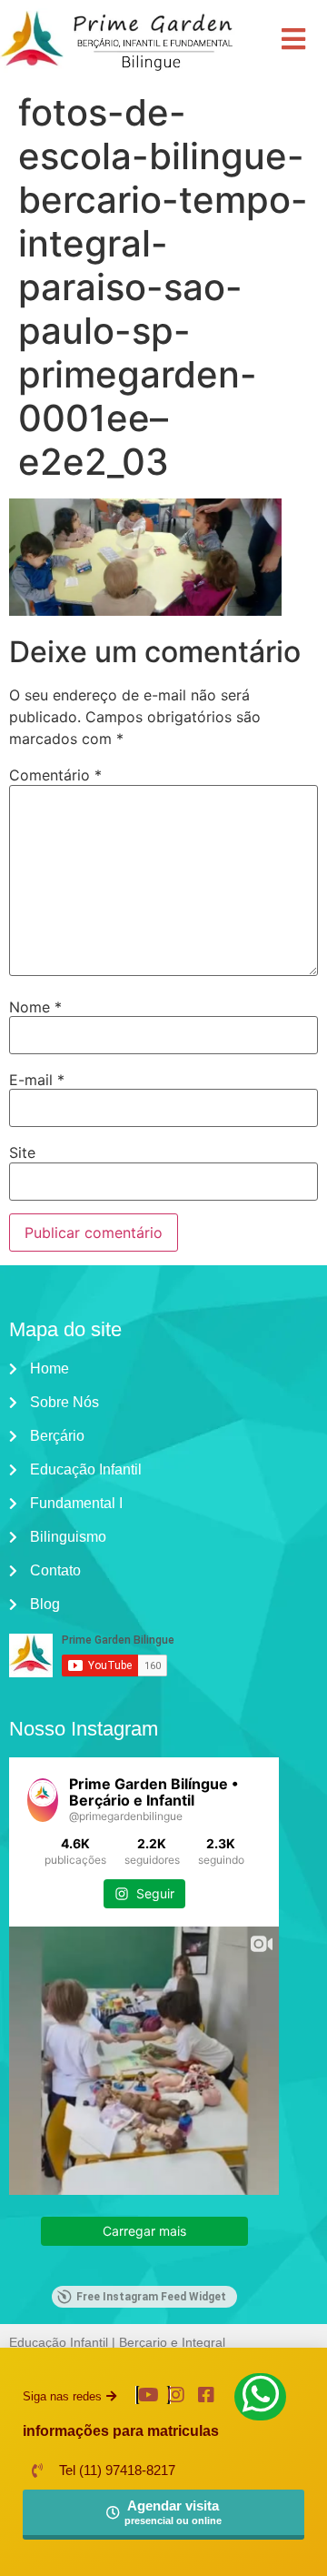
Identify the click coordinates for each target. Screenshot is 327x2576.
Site (22, 1152)
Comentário (55, 775)
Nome (35, 1007)
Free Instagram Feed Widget (151, 2297)
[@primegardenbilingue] (43, 1800)
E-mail (37, 1080)
